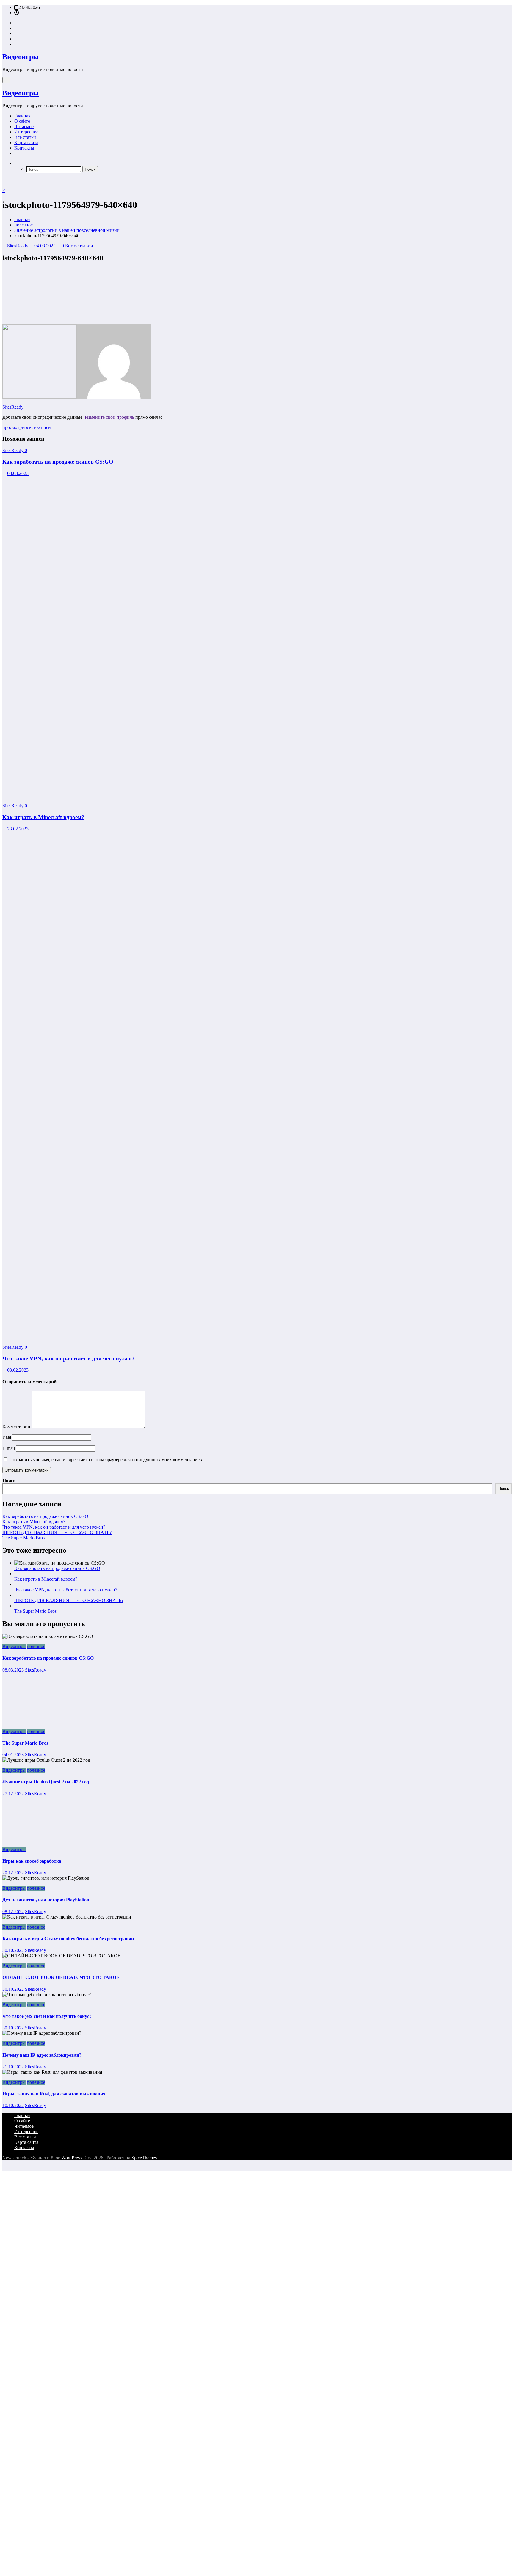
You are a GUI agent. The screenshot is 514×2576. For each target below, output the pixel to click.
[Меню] (6, 80)
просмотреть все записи (27, 427)
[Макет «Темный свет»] (4, 180)
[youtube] (16, 44)
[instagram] (16, 39)
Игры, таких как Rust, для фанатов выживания (54, 2094)
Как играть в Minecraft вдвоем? (43, 817)
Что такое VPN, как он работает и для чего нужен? (69, 1358)
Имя (7, 1437)
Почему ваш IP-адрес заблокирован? (42, 2055)
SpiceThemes (144, 2158)
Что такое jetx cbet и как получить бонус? (47, 2016)
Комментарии (17, 1427)
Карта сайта (26, 143)
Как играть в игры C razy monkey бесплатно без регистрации (68, 1939)
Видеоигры (21, 57)
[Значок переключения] (4, 185)
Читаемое (24, 126)
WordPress (71, 2158)
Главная (22, 116)
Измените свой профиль (109, 417)
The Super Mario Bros (23, 1538)
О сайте (22, 121)
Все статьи (25, 137)
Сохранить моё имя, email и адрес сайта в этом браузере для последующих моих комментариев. (106, 1459)
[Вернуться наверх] (4, 2168)
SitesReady (18, 246)
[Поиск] (16, 163)
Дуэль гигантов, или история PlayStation (46, 1900)
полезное (36, 1646)
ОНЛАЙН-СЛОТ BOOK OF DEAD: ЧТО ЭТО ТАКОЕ (61, 1977)
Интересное (26, 132)
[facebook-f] (16, 23)
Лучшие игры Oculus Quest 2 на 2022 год (46, 1782)
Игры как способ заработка (32, 1861)
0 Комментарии (77, 246)
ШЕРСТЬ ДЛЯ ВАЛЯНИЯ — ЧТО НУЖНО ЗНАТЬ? (57, 1532)
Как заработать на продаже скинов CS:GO (58, 462)
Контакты (24, 148)
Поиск (9, 1481)
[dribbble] (16, 33)
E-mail (9, 1448)
